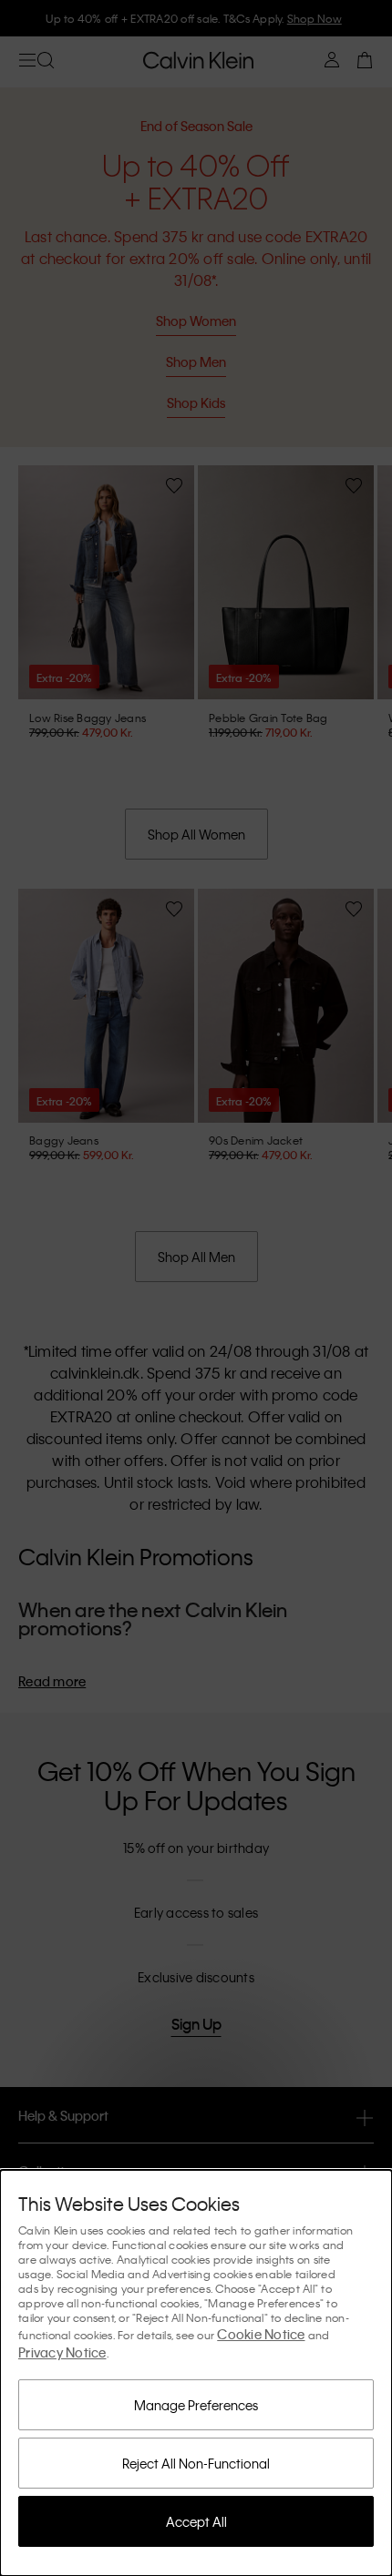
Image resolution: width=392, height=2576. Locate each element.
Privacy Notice (62, 2352)
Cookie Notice (261, 2334)
